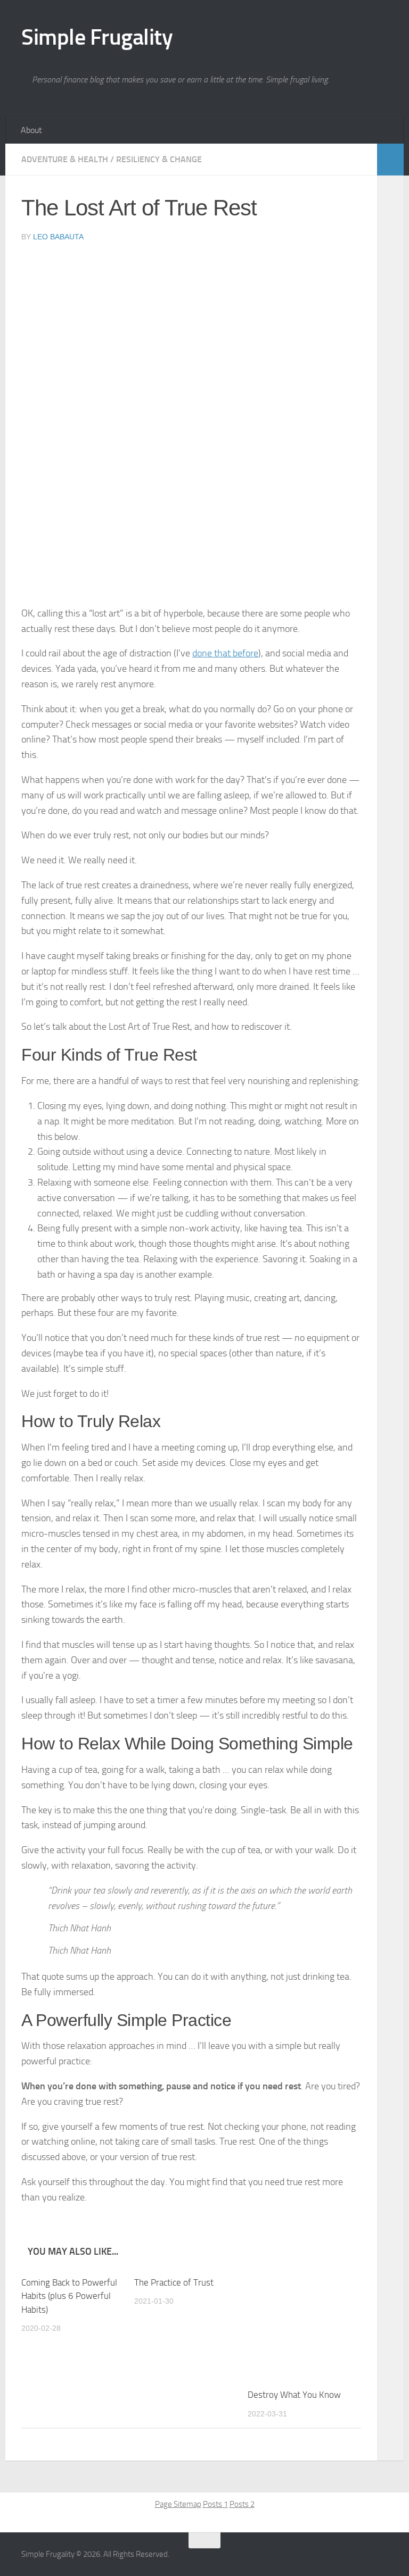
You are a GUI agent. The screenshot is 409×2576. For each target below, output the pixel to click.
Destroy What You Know (294, 2395)
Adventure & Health (65, 159)
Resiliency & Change (159, 159)
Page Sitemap (178, 2504)
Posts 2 (242, 2504)
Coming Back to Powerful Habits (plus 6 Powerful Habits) (69, 2296)
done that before (225, 653)
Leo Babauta (58, 237)
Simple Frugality (97, 37)
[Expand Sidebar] (390, 160)
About (31, 130)
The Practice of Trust (174, 2282)
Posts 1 (215, 2504)
